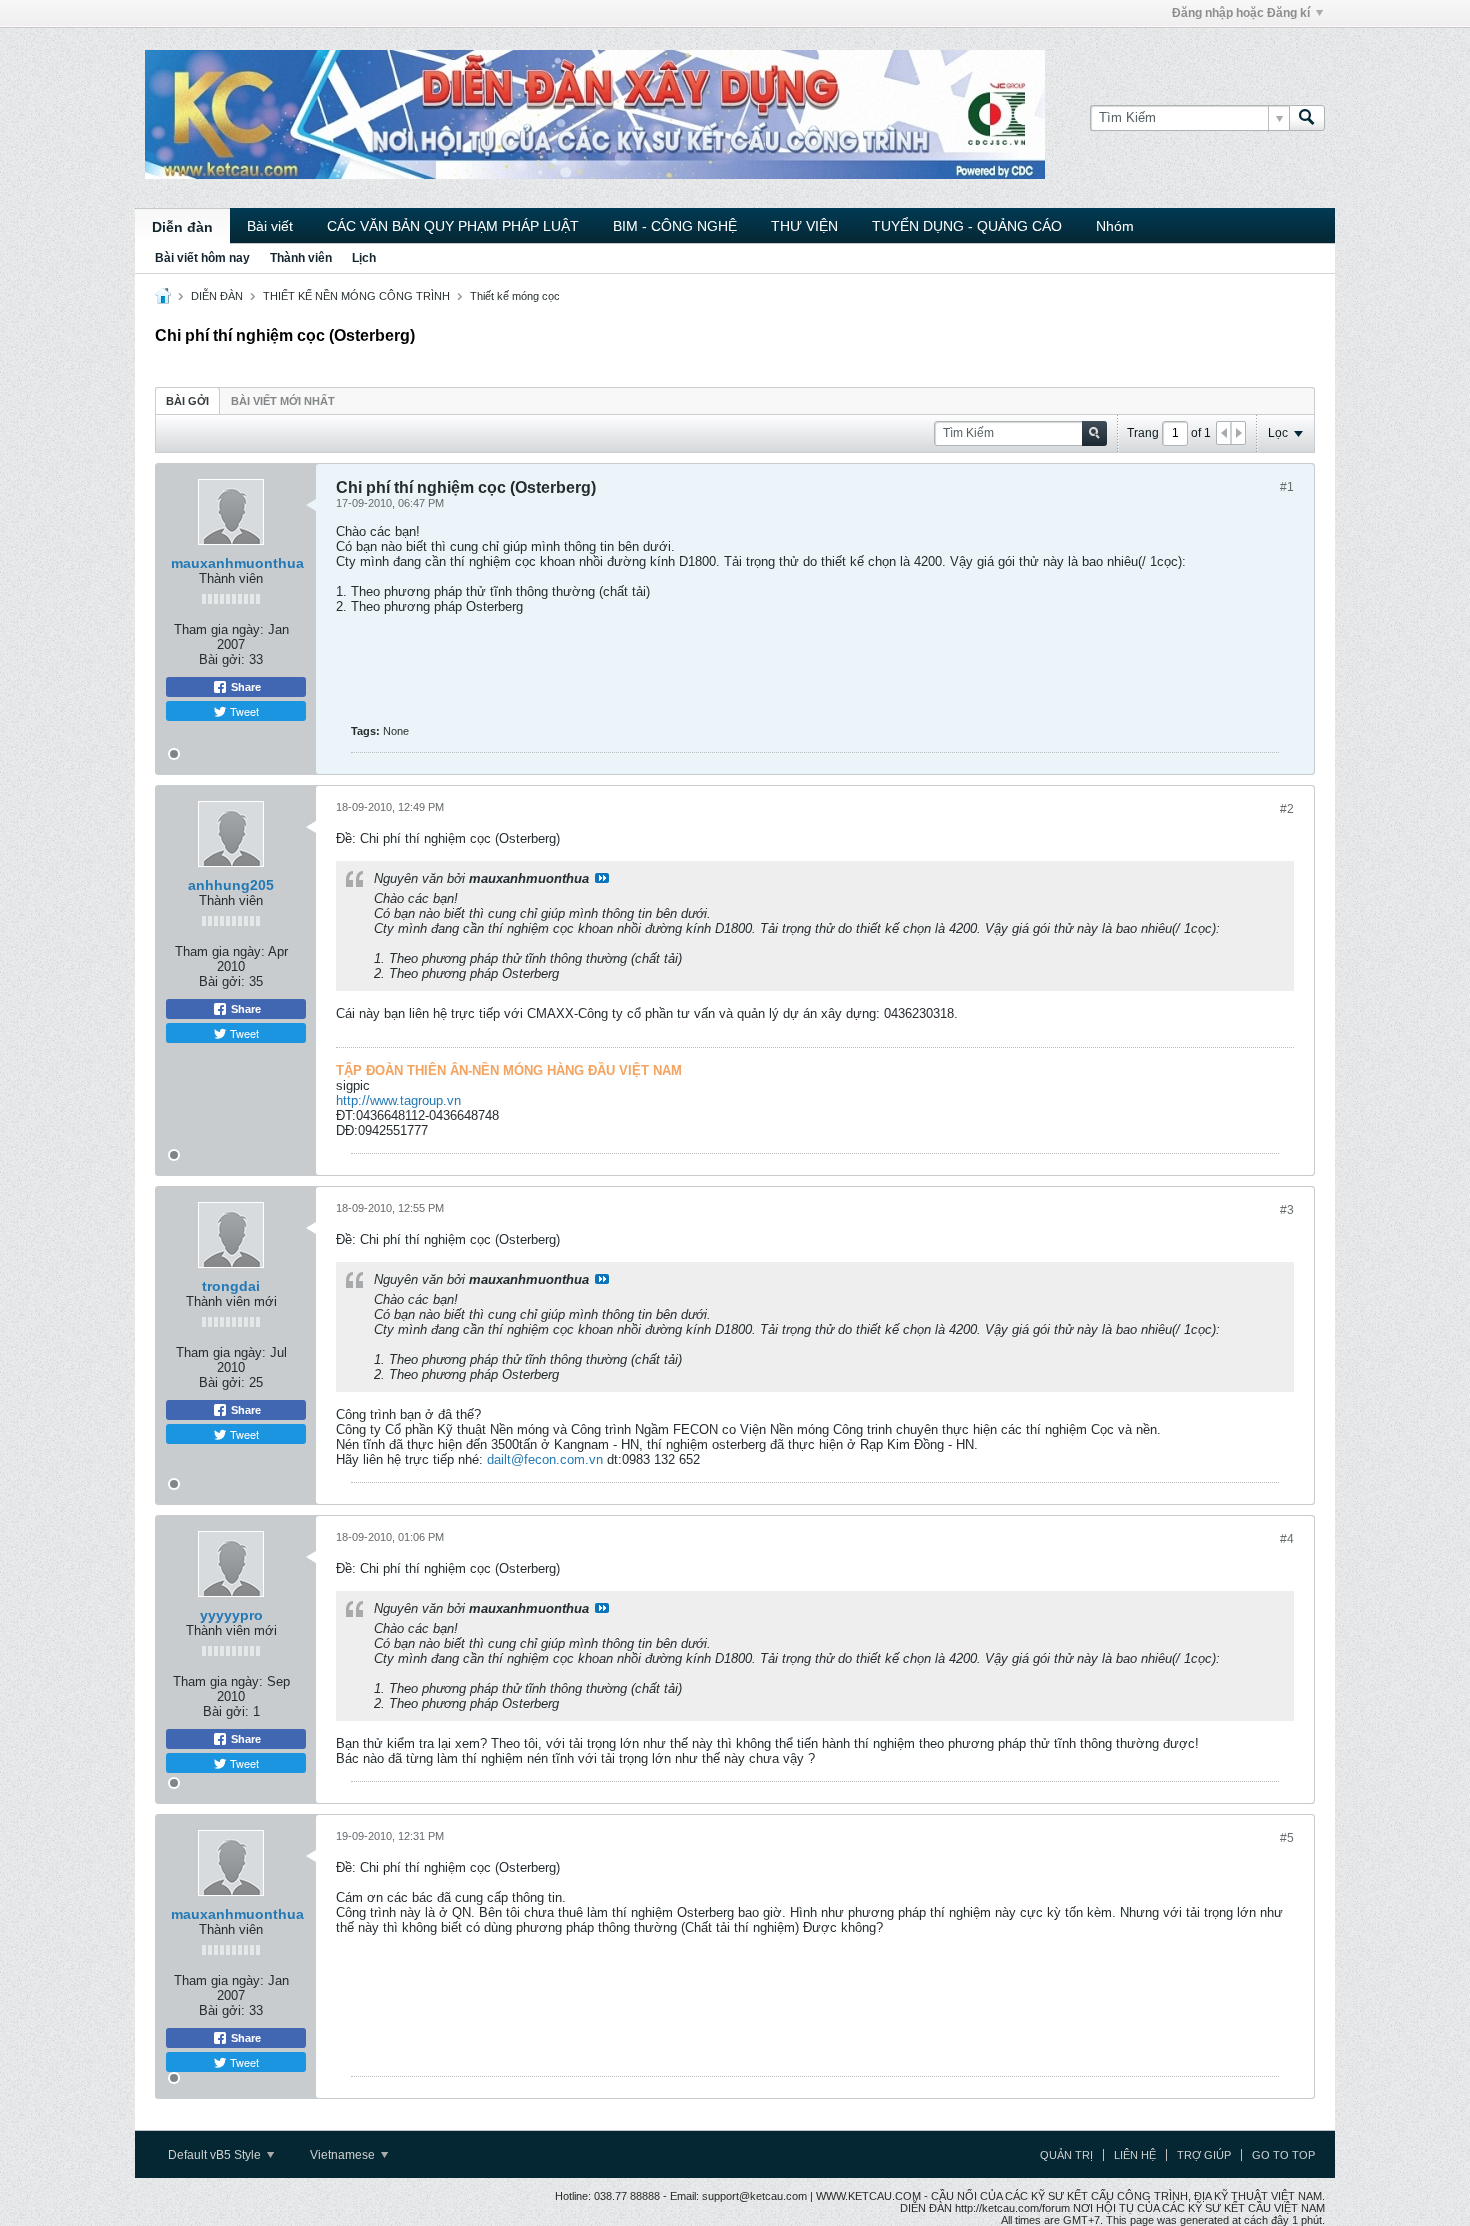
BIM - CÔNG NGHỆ (675, 226)
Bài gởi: (222, 659)
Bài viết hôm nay (202, 258)
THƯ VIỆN (804, 226)
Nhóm (1115, 226)
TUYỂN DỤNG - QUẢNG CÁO (967, 226)
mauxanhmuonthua (237, 563)
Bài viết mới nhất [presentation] (283, 401)
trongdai (231, 1286)
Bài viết (270, 226)
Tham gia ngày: (219, 629)
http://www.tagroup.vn (398, 1100)
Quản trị (1066, 2155)
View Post (602, 878)
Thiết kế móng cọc (515, 296)
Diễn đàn (182, 227)
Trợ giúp (1204, 2155)
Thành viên (301, 258)
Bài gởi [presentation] (187, 401)
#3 (1287, 1210)
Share (244, 687)
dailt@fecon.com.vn (545, 1459)
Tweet (243, 711)
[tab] (187, 400)
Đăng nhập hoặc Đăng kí (1241, 13)
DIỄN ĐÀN (217, 296)
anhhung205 (231, 885)
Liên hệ (1135, 2155)
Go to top (1283, 2155)
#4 (1287, 1539)
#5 (1287, 1838)
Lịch (364, 258)
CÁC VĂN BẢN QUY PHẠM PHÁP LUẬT (453, 226)
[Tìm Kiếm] (1307, 118)
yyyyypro (231, 1615)
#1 (1287, 487)
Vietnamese (344, 2155)
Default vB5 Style (216, 2155)
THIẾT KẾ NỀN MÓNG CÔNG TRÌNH (356, 296)
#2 (1287, 809)
